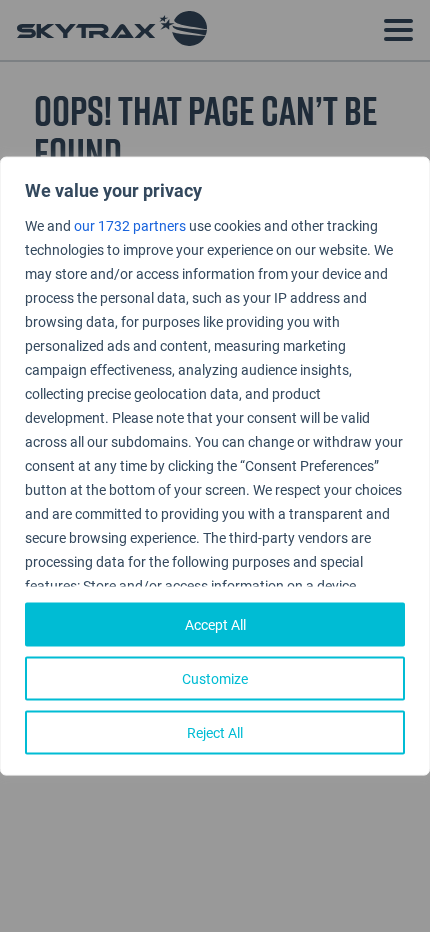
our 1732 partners (130, 225)
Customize (215, 677)
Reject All (215, 731)
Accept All (215, 623)
